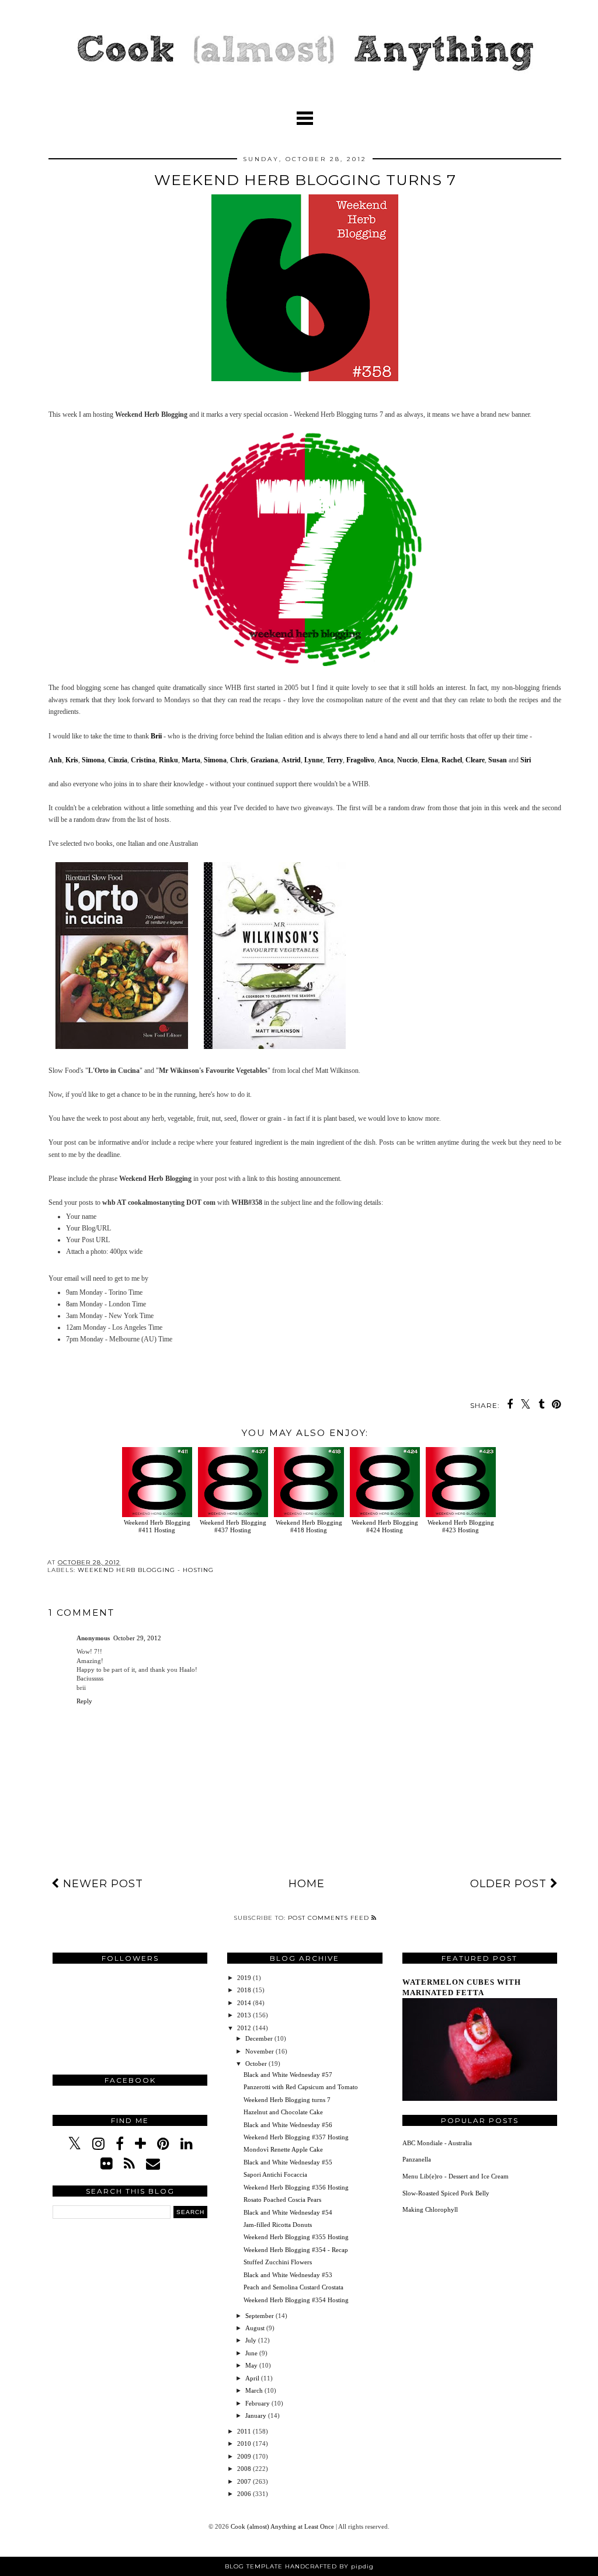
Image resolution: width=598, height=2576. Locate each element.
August (256, 2328)
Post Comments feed (330, 1918)
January (257, 2415)
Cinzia (118, 760)
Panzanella (417, 2159)
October (257, 2063)
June (252, 2353)
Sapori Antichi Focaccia (275, 2174)
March (255, 2390)
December (260, 2038)
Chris (239, 760)
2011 (245, 2431)
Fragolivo (360, 760)
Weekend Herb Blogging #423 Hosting (461, 1526)
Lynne (314, 760)
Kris (72, 760)
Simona (93, 760)
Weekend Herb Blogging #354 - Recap (296, 2250)
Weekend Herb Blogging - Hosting (146, 1570)
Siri (526, 760)
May (252, 2365)
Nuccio (407, 760)
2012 (245, 2028)
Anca (386, 760)
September (260, 2316)
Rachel (452, 760)
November (260, 2051)
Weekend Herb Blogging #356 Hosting (296, 2187)
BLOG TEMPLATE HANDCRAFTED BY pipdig (299, 2566)
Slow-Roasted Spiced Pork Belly (446, 2193)
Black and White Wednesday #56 (288, 2125)
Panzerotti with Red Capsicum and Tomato (301, 2087)
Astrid (291, 760)
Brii (156, 736)
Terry (335, 760)
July (252, 2340)
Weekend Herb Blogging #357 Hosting (296, 2137)
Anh (55, 760)
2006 (245, 2494)
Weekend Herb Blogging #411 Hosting (157, 1526)
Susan (498, 760)
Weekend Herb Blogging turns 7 (287, 2100)
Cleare (475, 760)
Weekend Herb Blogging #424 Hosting (385, 1526)
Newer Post (101, 1884)
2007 (245, 2481)
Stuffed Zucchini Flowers (278, 2262)
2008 (245, 2469)
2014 (245, 2003)
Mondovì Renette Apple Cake (283, 2149)
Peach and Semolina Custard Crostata (293, 2287)
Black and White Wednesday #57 (288, 2075)
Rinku (168, 760)
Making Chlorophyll (430, 2209)
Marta (191, 760)
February (258, 2403)
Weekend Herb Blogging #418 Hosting (309, 1526)
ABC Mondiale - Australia (437, 2143)
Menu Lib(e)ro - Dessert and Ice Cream (456, 2176)
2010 (245, 2443)
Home (307, 1884)
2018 (245, 1990)
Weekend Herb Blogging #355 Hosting (296, 2237)
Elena (430, 760)
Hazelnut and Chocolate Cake (283, 2112)
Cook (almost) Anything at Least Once (283, 2526)
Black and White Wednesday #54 (288, 2212)
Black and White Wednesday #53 (288, 2275)
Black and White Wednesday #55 (288, 2162)
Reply (84, 1701)
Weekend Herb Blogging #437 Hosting (233, 1526)
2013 (245, 2015)
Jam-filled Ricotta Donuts (278, 2225)
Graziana (264, 760)
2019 (245, 1978)
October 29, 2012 (137, 1638)
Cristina (143, 760)
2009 (245, 2456)
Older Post (510, 1884)
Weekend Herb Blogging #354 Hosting (296, 2300)
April (253, 2378)
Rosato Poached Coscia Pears (282, 2199)
